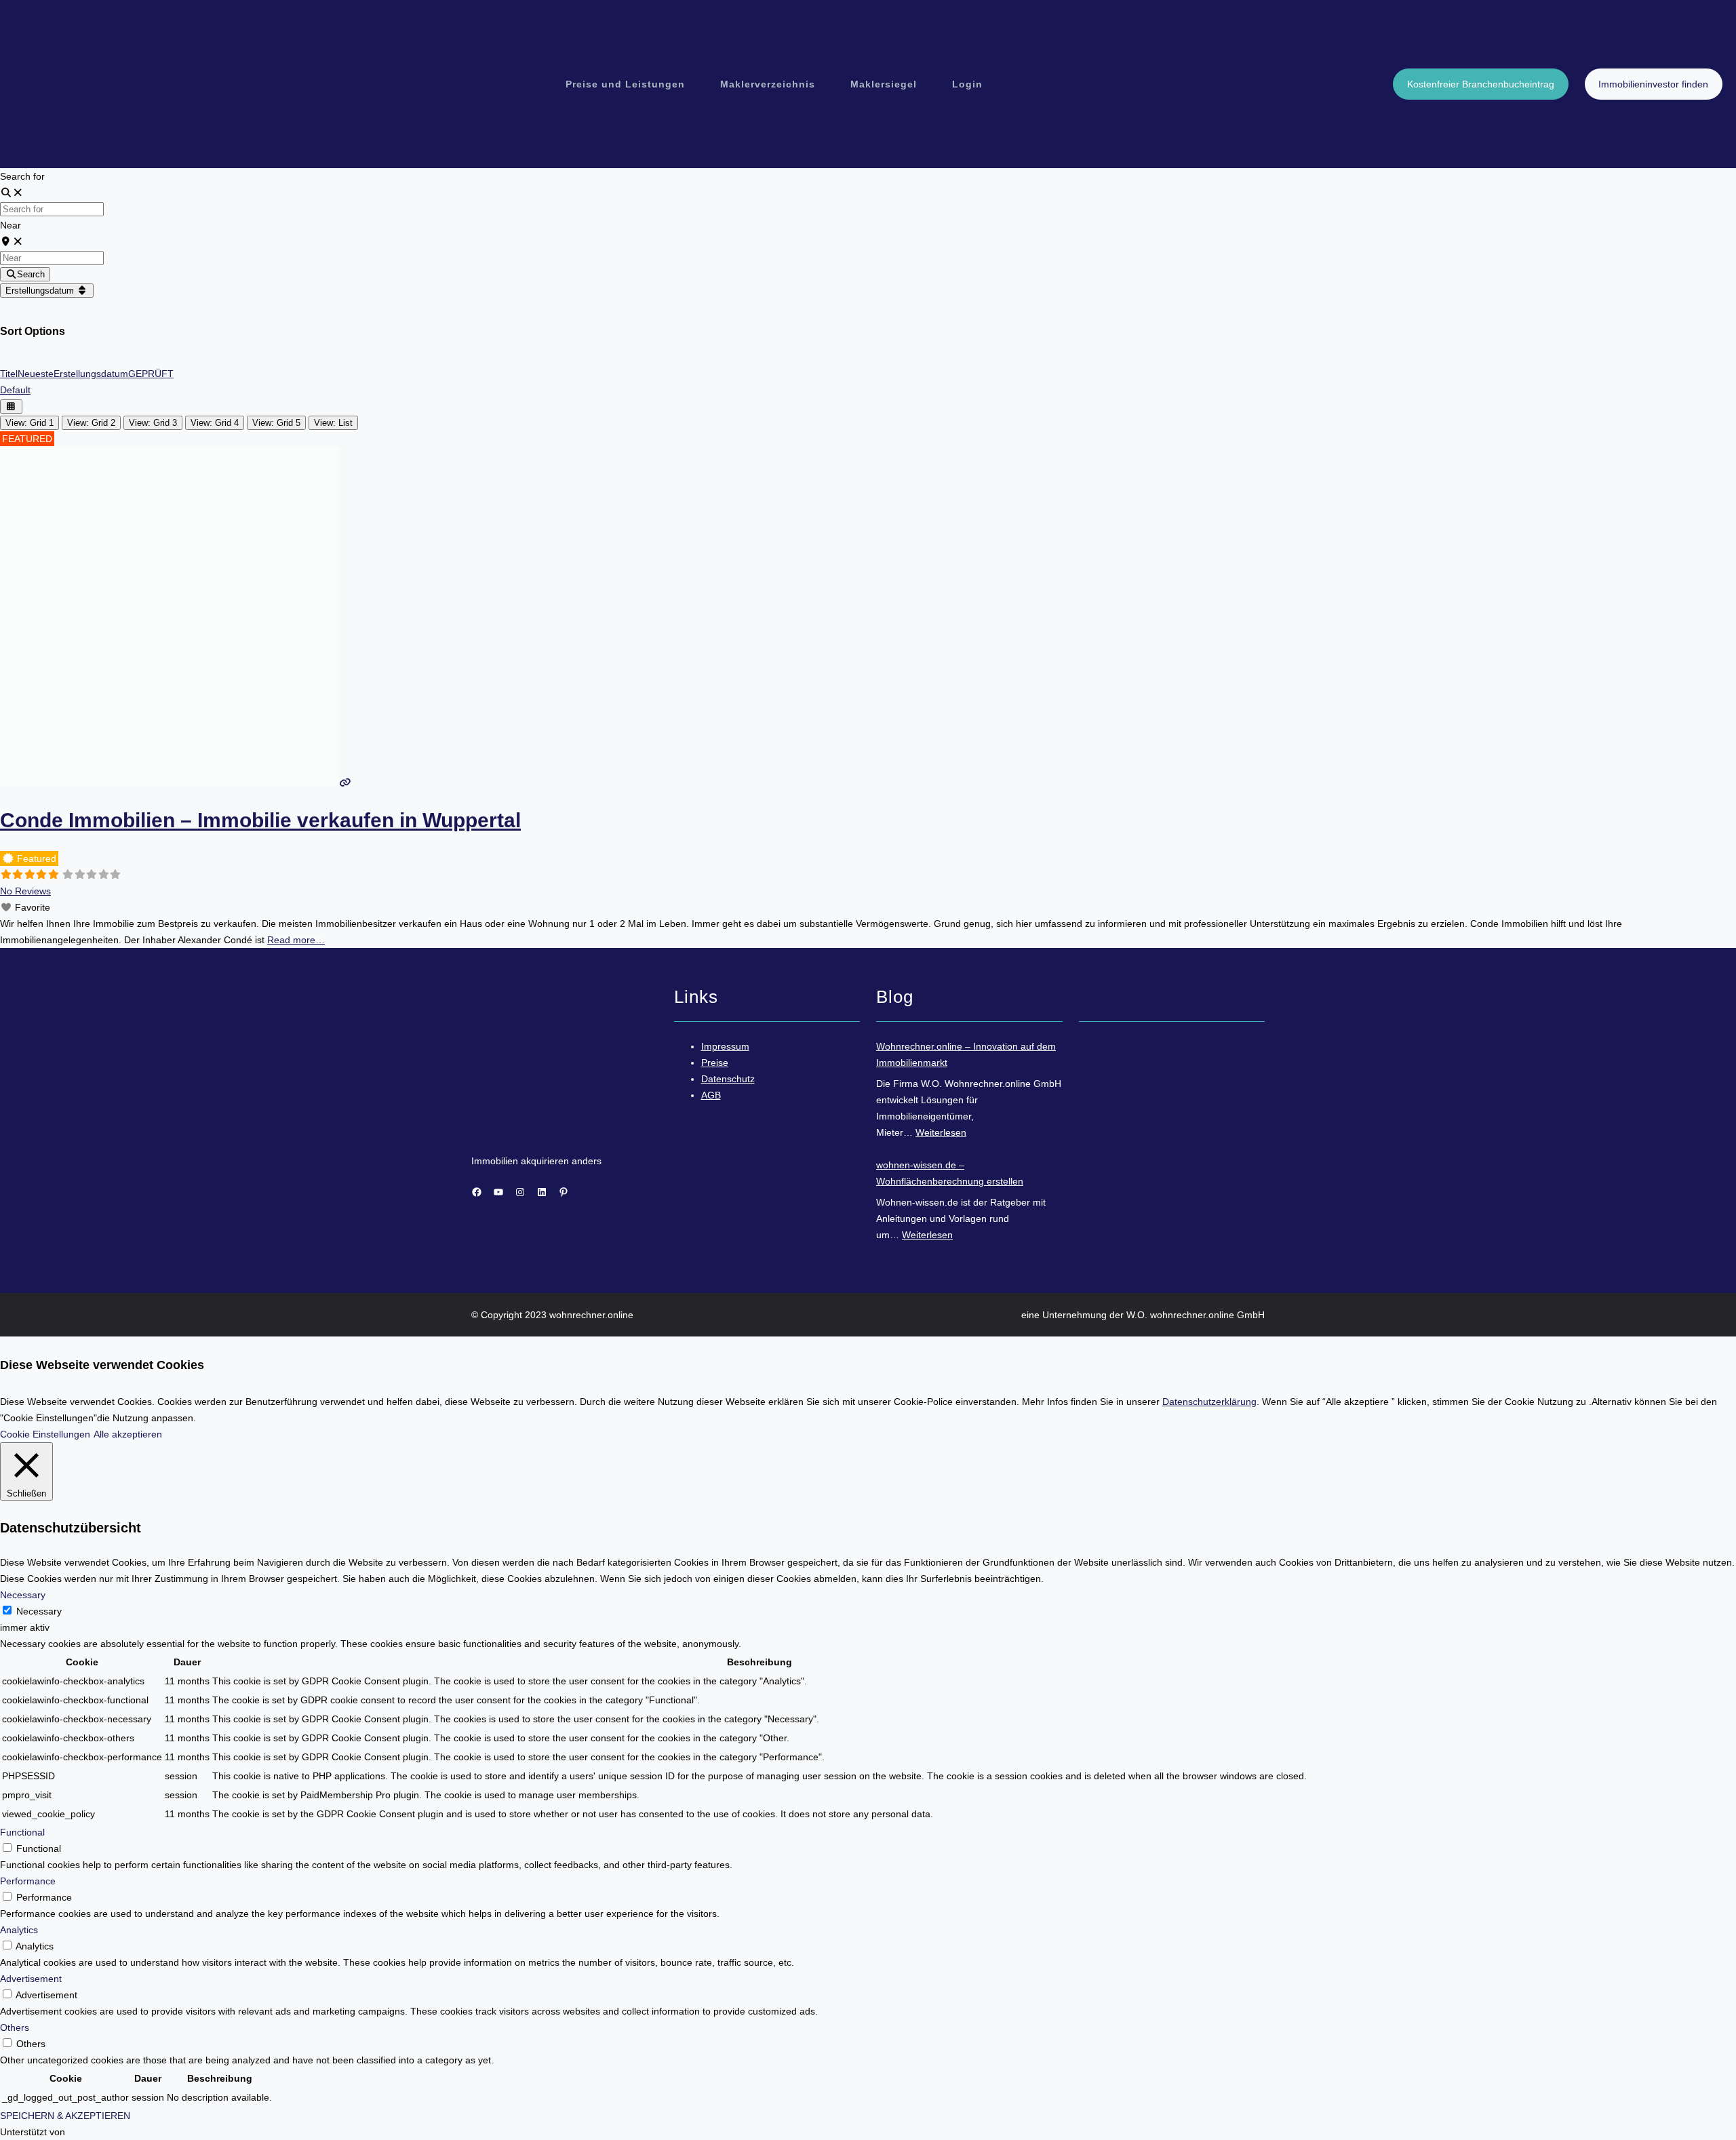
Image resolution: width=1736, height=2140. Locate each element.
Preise (715, 1063)
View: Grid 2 (91, 423)
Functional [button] (22, 1832)
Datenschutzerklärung (1209, 1402)
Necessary (39, 1611)
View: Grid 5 (276, 423)
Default (15, 390)
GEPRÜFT (151, 374)
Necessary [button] (23, 1595)
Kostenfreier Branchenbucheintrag (1481, 84)
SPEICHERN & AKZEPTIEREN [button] (65, 2116)
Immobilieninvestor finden (1653, 84)
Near (11, 225)
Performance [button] (28, 1881)
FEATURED (27, 439)
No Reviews (25, 891)
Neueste (36, 374)
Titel (9, 374)
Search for (22, 176)
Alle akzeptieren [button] (128, 1434)
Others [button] (15, 2027)
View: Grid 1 (29, 423)
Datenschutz (728, 1079)
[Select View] (11, 407)
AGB (711, 1095)
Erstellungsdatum (41, 291)
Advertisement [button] (31, 1979)
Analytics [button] (19, 1930)
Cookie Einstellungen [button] (45, 1434)
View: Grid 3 (153, 423)
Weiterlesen (941, 1132)
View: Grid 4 (215, 423)
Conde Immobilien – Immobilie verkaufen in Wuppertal (260, 820)
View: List (333, 423)
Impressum (725, 1046)
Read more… (296, 940)
